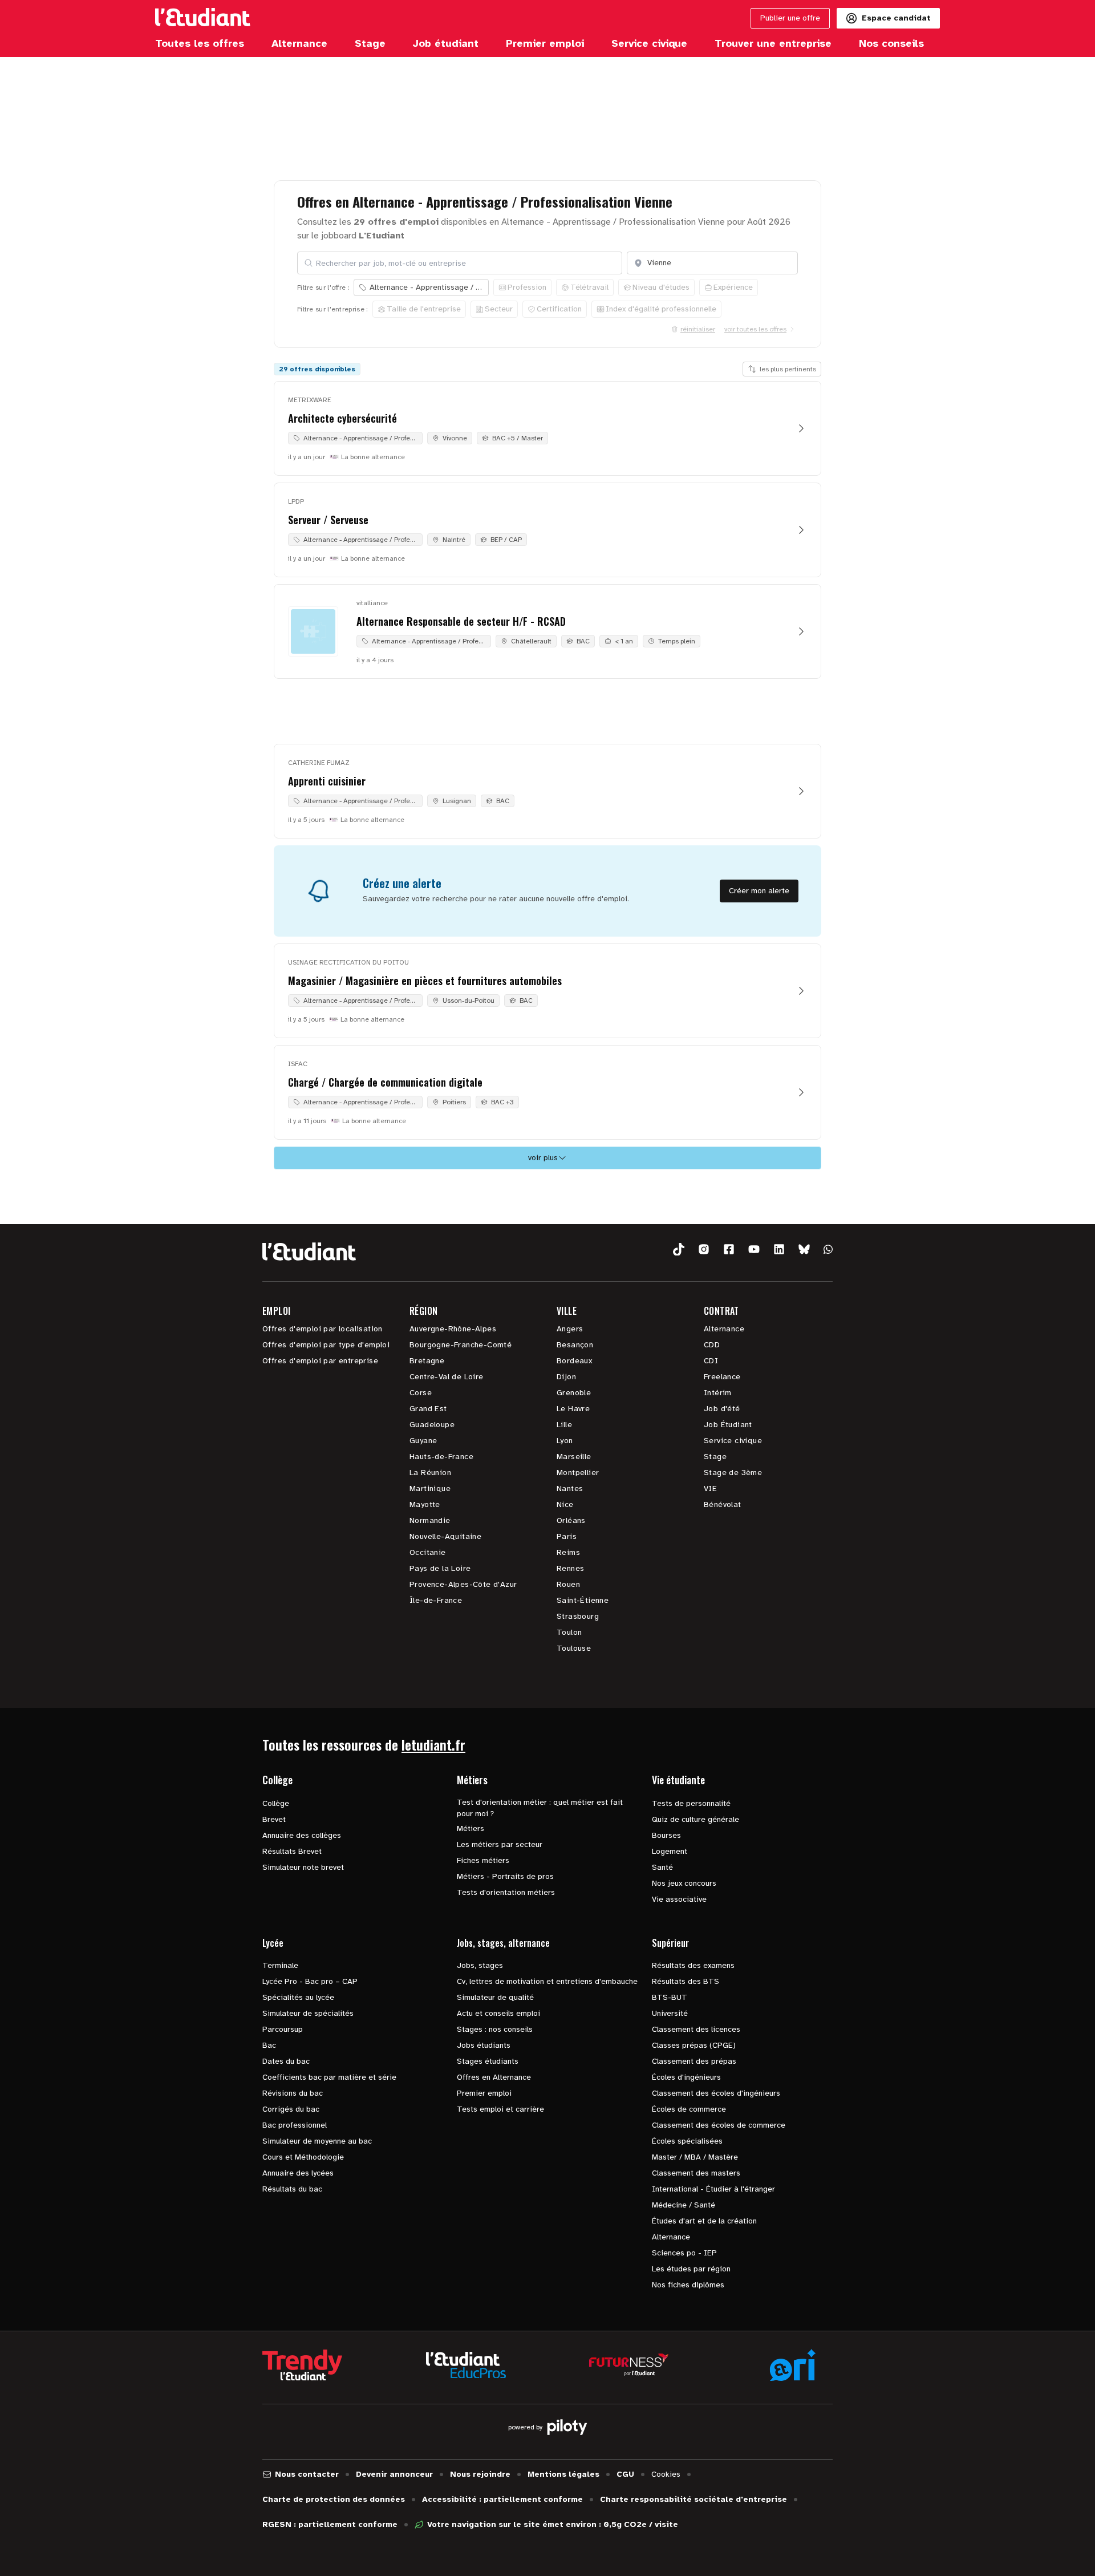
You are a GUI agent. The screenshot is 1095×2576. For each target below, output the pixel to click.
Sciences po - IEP (684, 2253)
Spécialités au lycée (298, 1997)
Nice (565, 1504)
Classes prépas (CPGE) (694, 2045)
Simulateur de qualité (495, 1997)
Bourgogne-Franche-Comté (461, 1345)
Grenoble (574, 1393)
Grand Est (428, 1409)
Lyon (565, 1441)
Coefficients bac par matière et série (329, 2077)
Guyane (423, 1441)
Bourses (666, 1835)
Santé (662, 1867)
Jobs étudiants (484, 2045)
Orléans (571, 1520)
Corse (421, 1393)
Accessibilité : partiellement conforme (502, 2499)
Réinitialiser (698, 329)
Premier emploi (484, 2093)
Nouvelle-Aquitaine (445, 1536)
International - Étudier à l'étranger (713, 2189)
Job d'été (722, 1409)
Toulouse (574, 1648)
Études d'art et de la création (704, 2221)
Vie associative (679, 1899)
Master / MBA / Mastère (695, 2157)
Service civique (733, 1441)
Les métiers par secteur (500, 1844)
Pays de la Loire (440, 1568)
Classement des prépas (694, 2061)
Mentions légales (563, 2474)
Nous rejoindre (480, 2474)
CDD (712, 1345)
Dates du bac (286, 2061)
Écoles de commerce (689, 2109)
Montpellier (578, 1473)
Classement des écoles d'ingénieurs (716, 2093)
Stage (715, 1457)
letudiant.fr (433, 1744)
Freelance (722, 1377)
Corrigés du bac (291, 2109)
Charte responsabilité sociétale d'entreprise (693, 2499)
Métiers (471, 1828)
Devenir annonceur (394, 2474)
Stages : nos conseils (495, 2029)
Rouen (568, 1584)
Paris (567, 1536)
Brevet (274, 1819)
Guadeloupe (432, 1425)
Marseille (574, 1457)
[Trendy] (302, 2365)
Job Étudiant (728, 1425)
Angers (570, 1329)
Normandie (430, 1520)
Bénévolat (723, 1504)
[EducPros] (466, 2365)
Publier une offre (790, 18)
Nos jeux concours (684, 1883)
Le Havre (573, 1409)
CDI (711, 1361)
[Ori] (793, 2365)
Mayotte (425, 1504)
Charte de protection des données (334, 2499)
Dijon (566, 1377)
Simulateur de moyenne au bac (317, 2141)
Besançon (575, 1345)
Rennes (570, 1568)
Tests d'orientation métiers (506, 1892)
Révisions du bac (293, 2093)
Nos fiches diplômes (688, 2285)
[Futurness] (629, 2365)
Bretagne (427, 1361)
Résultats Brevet (292, 1851)
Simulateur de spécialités (308, 2013)
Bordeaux (574, 1361)
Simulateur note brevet (303, 1867)
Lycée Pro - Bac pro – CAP (310, 1981)
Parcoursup (283, 2029)
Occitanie (428, 1552)
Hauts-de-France (441, 1457)
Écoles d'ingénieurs (686, 2077)
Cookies (666, 2474)
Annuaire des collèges (302, 1835)
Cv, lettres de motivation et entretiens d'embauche (547, 1981)
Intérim (718, 1393)
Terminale (280, 1965)
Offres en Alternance (494, 2077)
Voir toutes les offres (755, 329)
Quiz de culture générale (695, 1819)
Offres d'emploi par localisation (323, 1329)
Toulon (569, 1632)
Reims (568, 1552)
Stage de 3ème (733, 1473)
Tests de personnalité (691, 1803)
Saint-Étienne (583, 1600)
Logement (670, 1851)
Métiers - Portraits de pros (505, 1876)
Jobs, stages (480, 1965)
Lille (564, 1425)
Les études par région (691, 2269)
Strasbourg (578, 1616)
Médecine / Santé (684, 2205)
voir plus (543, 1158)
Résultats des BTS (686, 1981)
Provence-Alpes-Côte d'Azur (463, 1584)
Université (670, 2013)
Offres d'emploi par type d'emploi (326, 1345)
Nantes (570, 1489)
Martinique (430, 1489)
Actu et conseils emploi (498, 2013)
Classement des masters (696, 2173)
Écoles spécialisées (687, 2141)
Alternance (724, 1329)
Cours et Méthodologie (303, 2157)
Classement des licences (696, 2029)
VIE (710, 1489)
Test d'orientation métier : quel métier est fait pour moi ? (540, 1808)
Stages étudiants (488, 2061)
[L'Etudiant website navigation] (203, 18)
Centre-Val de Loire (447, 1377)
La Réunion (430, 1473)
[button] (679, 1249)
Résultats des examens (693, 1965)
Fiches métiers (483, 1860)
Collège (276, 1803)
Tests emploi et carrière (500, 2109)
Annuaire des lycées (298, 2173)
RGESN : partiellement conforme (330, 2524)
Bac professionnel (295, 2125)
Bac (269, 2045)
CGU (625, 2474)
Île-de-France (436, 1600)
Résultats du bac (292, 2189)
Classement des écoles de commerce (719, 2125)
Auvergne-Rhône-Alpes (453, 1329)
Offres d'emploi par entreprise (320, 1361)
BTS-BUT (670, 1997)
